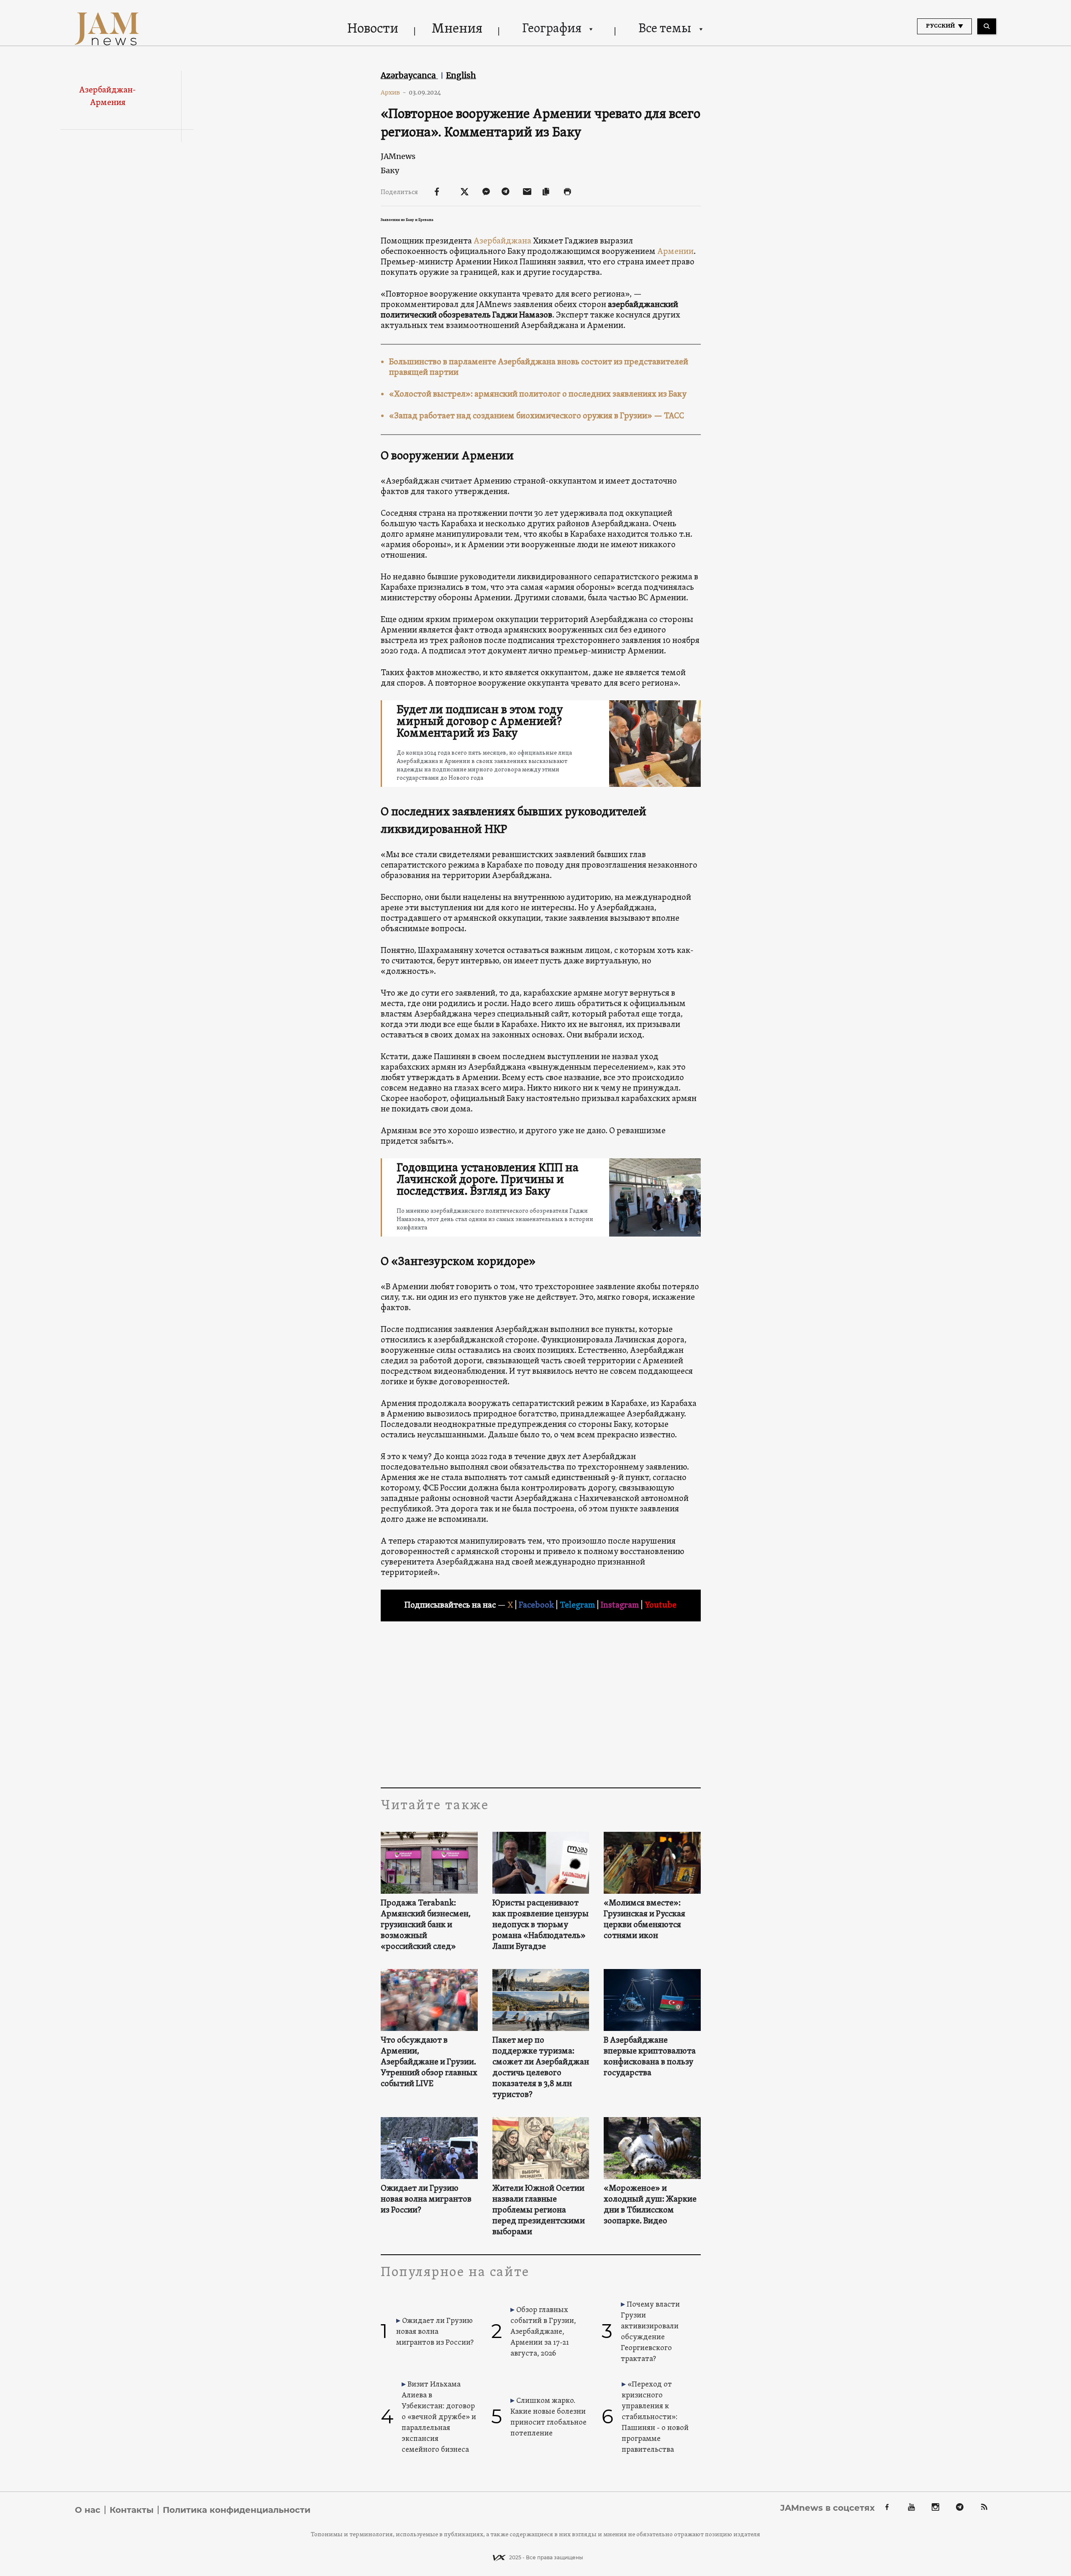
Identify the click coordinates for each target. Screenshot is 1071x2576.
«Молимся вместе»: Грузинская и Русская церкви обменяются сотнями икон (644, 1920)
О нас (88, 2510)
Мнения (457, 29)
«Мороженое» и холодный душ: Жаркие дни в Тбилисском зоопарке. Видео (650, 2205)
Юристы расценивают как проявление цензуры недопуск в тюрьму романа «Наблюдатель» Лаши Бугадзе (541, 1925)
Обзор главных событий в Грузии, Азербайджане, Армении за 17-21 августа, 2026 (543, 2332)
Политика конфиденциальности (237, 2510)
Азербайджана (502, 241)
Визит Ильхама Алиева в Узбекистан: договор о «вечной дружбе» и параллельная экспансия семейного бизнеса (439, 2417)
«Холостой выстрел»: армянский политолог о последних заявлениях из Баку (538, 394)
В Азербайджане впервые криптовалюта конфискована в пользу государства (650, 2057)
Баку (390, 170)
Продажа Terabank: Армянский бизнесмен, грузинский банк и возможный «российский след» (426, 1925)
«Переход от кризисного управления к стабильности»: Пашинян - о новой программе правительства (655, 2417)
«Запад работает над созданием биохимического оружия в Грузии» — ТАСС (537, 416)
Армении (675, 252)
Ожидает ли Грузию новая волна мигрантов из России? (426, 2200)
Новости (373, 29)
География (552, 29)
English (461, 75)
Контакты (132, 2510)
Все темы (665, 29)
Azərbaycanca (409, 75)
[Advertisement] (541, 1704)
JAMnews (398, 156)
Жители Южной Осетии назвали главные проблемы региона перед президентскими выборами (539, 2210)
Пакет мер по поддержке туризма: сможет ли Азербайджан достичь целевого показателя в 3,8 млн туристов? (541, 2068)
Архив (393, 92)
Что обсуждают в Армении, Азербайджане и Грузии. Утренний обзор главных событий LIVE (429, 2062)
